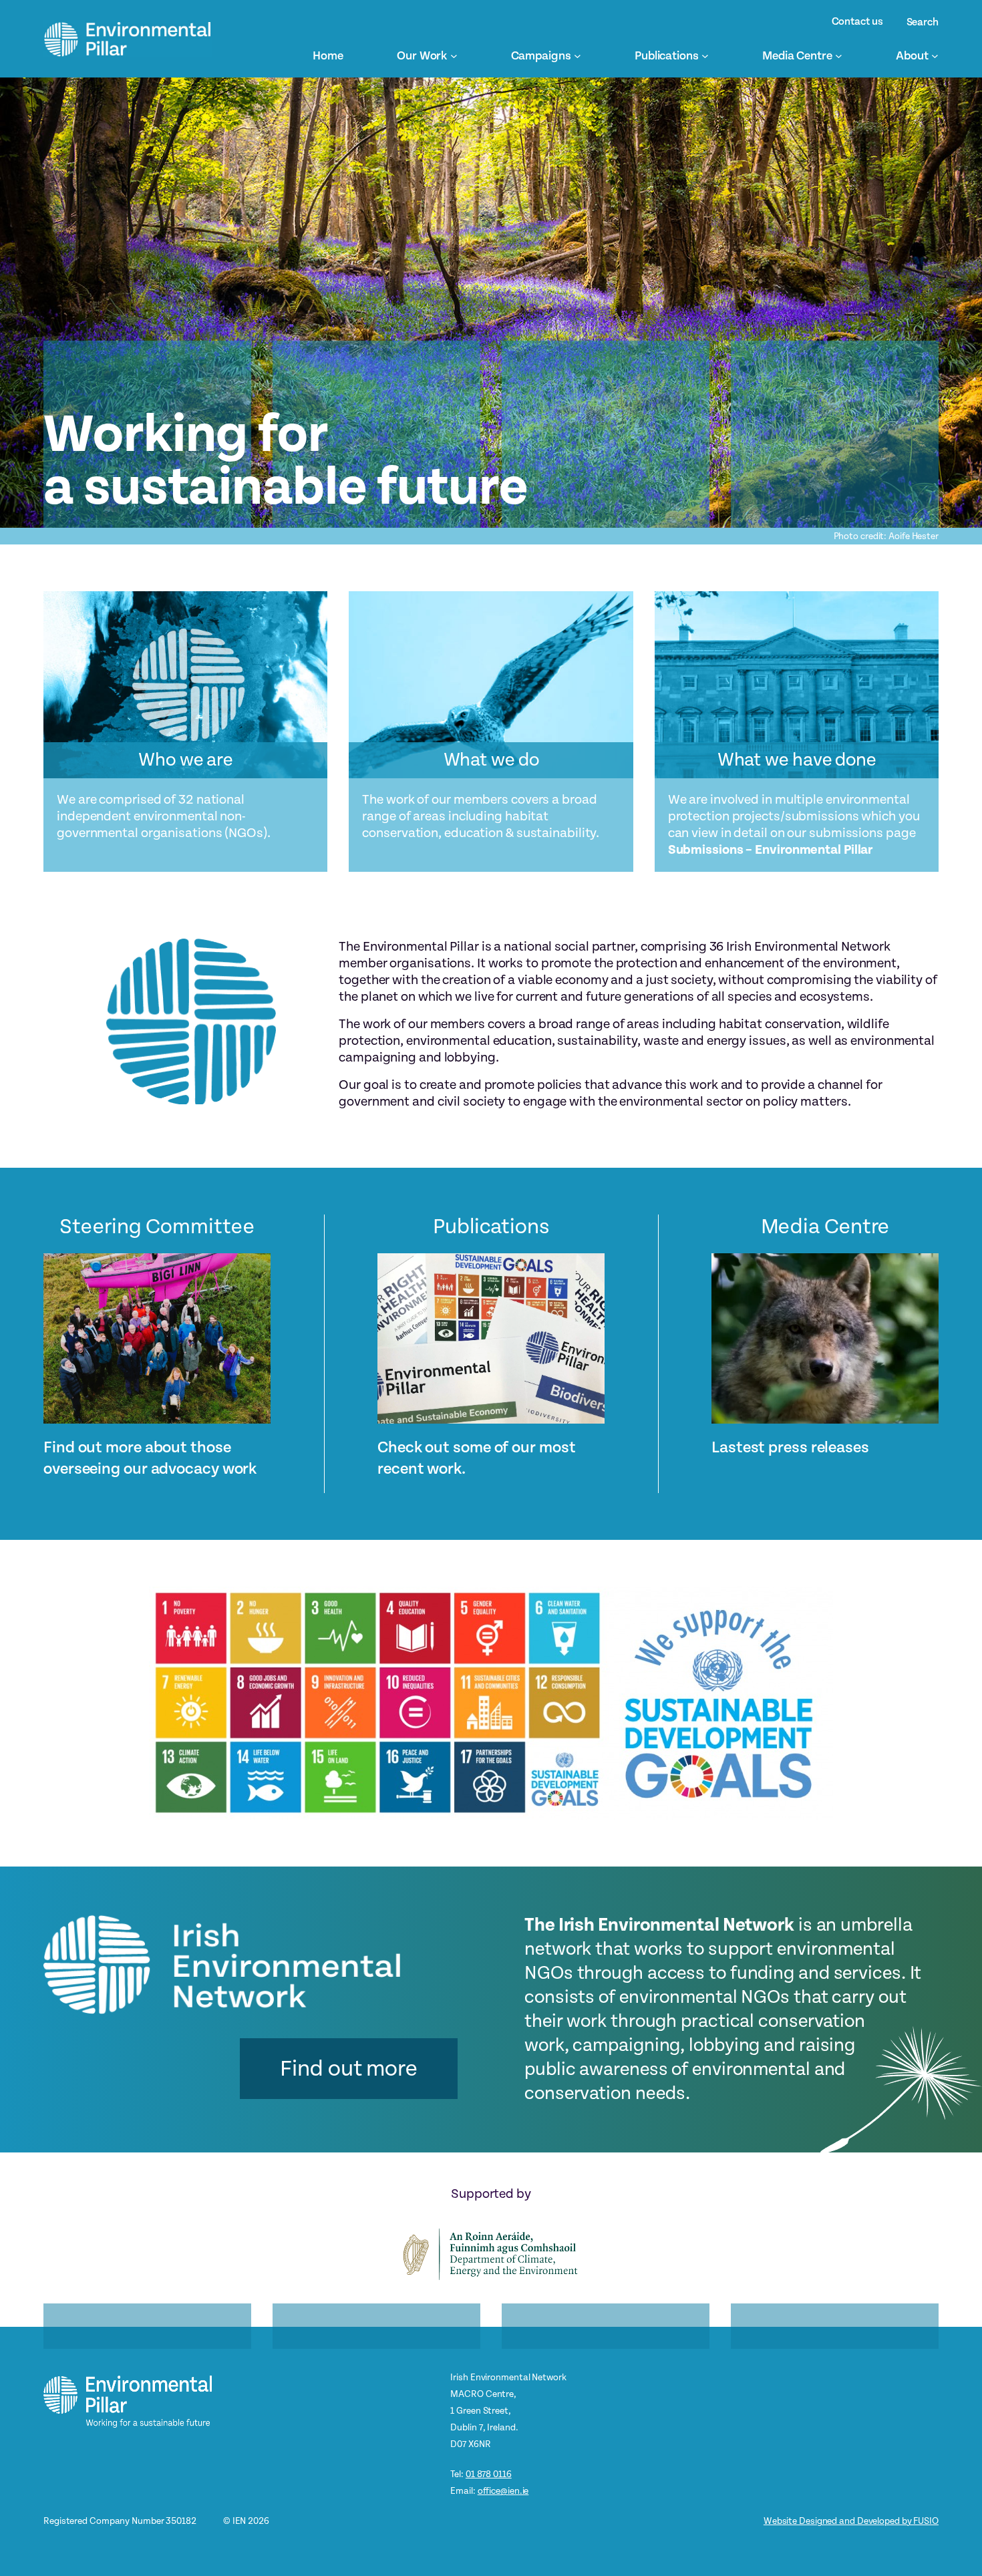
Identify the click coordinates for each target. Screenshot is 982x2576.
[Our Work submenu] (454, 56)
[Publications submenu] (705, 56)
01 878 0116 (489, 2474)
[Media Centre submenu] (839, 56)
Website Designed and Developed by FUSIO (851, 2521)
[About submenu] (935, 56)
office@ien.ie (503, 2491)
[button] (349, 2069)
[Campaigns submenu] (578, 56)
